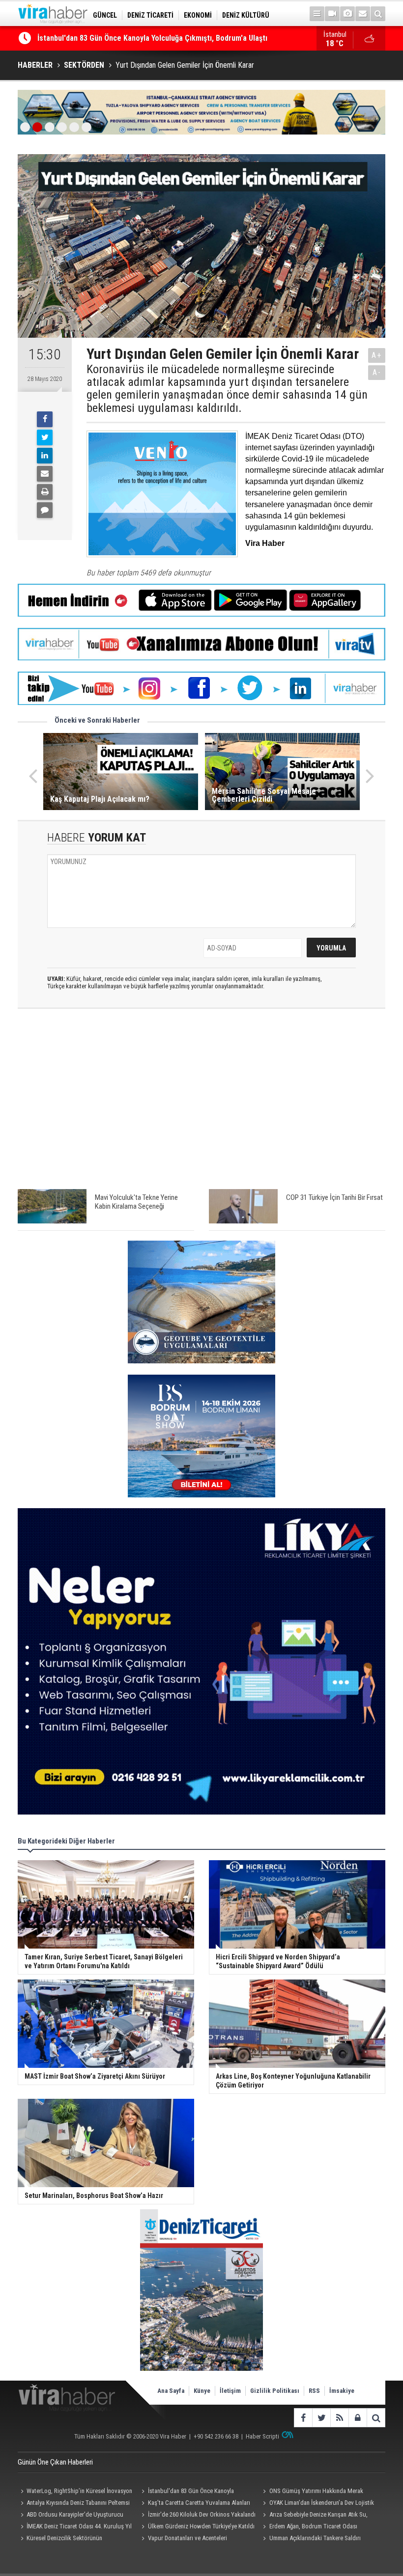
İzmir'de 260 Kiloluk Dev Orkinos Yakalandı (202, 2514)
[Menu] (317, 14)
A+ (377, 355)
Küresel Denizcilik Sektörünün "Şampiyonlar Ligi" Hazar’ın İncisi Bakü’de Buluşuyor (71, 2539)
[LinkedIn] (45, 456)
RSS (314, 2391)
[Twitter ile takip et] (321, 2418)
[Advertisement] (201, 1104)
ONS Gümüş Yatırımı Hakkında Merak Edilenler (114, 38)
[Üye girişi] (358, 2418)
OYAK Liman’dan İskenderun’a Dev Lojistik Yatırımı (317, 2504)
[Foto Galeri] (347, 14)
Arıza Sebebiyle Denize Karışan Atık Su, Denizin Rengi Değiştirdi (314, 2516)
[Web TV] (332, 14)
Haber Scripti (262, 2436)
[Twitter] (45, 437)
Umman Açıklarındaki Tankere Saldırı (315, 2538)
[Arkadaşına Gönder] (45, 474)
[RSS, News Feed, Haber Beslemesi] (339, 2418)
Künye (202, 2391)
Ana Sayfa (171, 2391)
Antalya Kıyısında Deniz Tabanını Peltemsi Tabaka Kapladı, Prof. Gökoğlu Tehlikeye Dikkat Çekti (74, 2504)
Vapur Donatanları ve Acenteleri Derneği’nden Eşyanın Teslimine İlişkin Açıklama (186, 2539)
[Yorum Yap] (45, 510)
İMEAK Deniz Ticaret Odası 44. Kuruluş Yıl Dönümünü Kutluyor (75, 2527)
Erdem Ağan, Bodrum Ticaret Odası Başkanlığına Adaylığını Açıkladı (309, 2527)
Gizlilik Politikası (275, 2391)
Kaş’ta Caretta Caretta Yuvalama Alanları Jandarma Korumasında (195, 2504)
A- (377, 372)
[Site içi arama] (378, 14)
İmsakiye (342, 2391)
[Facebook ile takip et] (303, 2418)
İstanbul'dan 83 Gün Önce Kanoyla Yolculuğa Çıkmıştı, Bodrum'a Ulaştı (187, 2492)
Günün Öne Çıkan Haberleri (55, 2462)
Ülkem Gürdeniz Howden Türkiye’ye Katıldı (201, 2526)
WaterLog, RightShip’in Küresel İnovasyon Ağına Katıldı (75, 2492)
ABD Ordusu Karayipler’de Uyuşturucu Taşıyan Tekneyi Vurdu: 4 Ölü (71, 2516)
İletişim (230, 2391)
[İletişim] (363, 14)
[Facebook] (45, 419)
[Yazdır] (45, 492)
